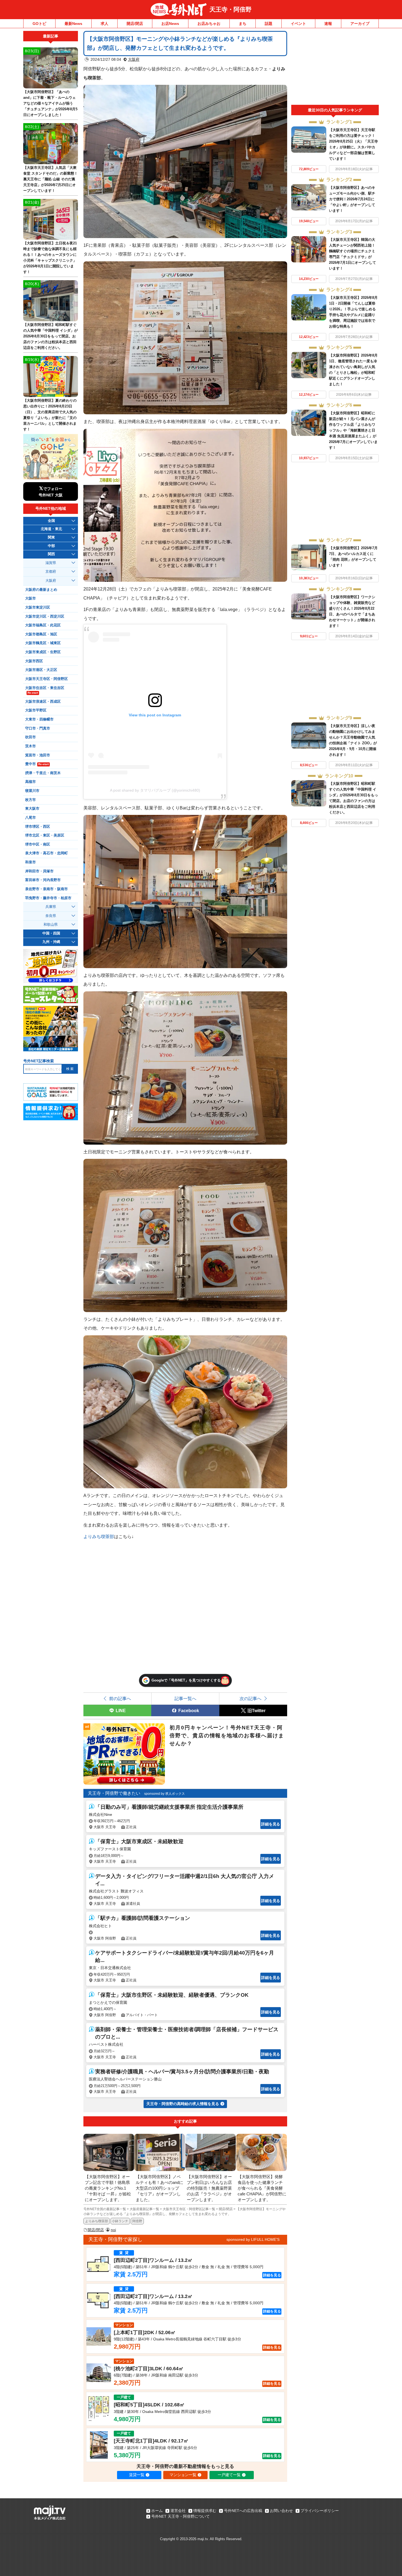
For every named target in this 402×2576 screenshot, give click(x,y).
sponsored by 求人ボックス (164, 1794)
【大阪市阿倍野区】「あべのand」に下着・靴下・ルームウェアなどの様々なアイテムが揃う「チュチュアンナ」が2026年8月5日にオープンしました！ (50, 103)
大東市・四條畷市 (39, 719)
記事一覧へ (185, 1698)
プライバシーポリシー (320, 2511)
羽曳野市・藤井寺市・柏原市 (48, 898)
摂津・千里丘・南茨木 (43, 773)
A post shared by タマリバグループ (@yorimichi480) (155, 790)
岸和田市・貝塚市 (39, 871)
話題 (269, 24)
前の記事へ (120, 1698)
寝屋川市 (32, 791)
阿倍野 (137, 2221)
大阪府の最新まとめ (41, 590)
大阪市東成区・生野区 (43, 652)
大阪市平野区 (36, 710)
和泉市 (30, 862)
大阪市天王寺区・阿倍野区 (46, 679)
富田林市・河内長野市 (43, 880)
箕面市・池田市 (38, 755)
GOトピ (39, 24)
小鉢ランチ (120, 2221)
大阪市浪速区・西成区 (43, 702)
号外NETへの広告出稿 (243, 2511)
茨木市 (30, 746)
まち (243, 24)
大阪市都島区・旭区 (41, 634)
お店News (170, 24)
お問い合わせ (281, 2511)
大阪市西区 (34, 661)
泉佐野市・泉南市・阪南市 (46, 889)
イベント (298, 24)
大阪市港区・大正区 (41, 670)
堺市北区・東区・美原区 (45, 835)
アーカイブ (360, 24)
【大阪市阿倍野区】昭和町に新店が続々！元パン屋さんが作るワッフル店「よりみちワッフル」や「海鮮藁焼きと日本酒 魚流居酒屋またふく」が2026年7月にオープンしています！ (353, 430)
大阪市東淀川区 (38, 607)
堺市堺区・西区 (38, 827)
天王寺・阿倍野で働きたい (114, 1793)
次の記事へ (250, 1698)
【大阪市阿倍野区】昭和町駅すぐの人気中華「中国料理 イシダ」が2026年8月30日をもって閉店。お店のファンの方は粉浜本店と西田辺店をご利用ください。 (50, 336)
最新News (73, 24)
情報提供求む (205, 2511)
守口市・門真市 (38, 728)
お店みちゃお (209, 24)
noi (113, 2230)
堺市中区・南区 (38, 844)
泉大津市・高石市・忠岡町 (46, 853)
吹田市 (30, 737)
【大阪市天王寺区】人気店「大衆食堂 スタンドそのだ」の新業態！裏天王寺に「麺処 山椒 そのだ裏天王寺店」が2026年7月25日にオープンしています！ (50, 179)
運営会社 (178, 2511)
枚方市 (30, 800)
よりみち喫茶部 (99, 1536)
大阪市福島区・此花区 (43, 625)
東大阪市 (32, 809)
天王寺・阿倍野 (231, 9)
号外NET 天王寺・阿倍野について (180, 2516)
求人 (104, 24)
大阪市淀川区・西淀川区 (45, 616)
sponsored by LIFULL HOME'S (253, 2239)
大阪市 (30, 598)
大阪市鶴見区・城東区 (43, 643)
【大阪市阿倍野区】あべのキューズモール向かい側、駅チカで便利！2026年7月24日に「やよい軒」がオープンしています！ (352, 199)
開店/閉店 (135, 24)
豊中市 (37, 764)
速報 (328, 24)
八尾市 (30, 818)
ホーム (157, 2511)
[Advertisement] (335, 68)
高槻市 (30, 782)
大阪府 (134, 59)
